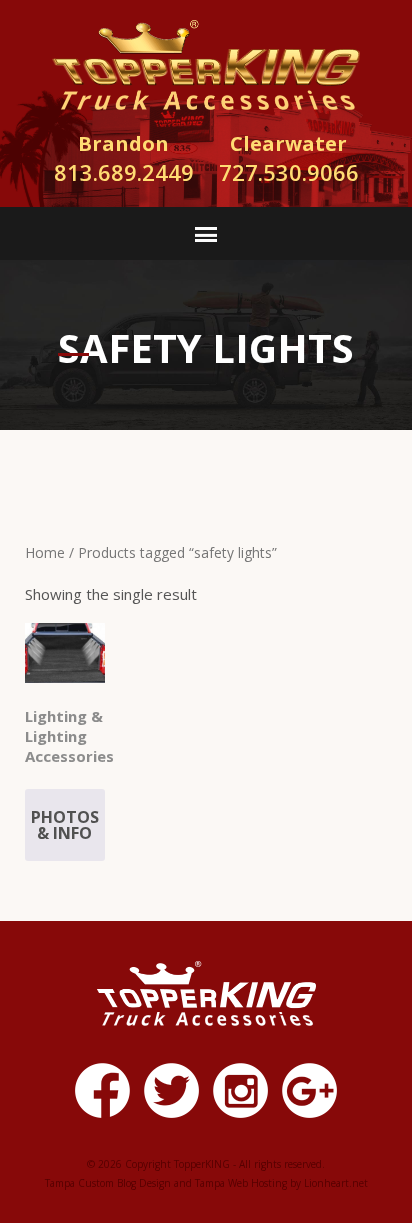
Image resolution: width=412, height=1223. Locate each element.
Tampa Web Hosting (241, 1183)
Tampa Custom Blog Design (108, 1183)
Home (45, 552)
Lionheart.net (336, 1183)
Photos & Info (65, 825)
